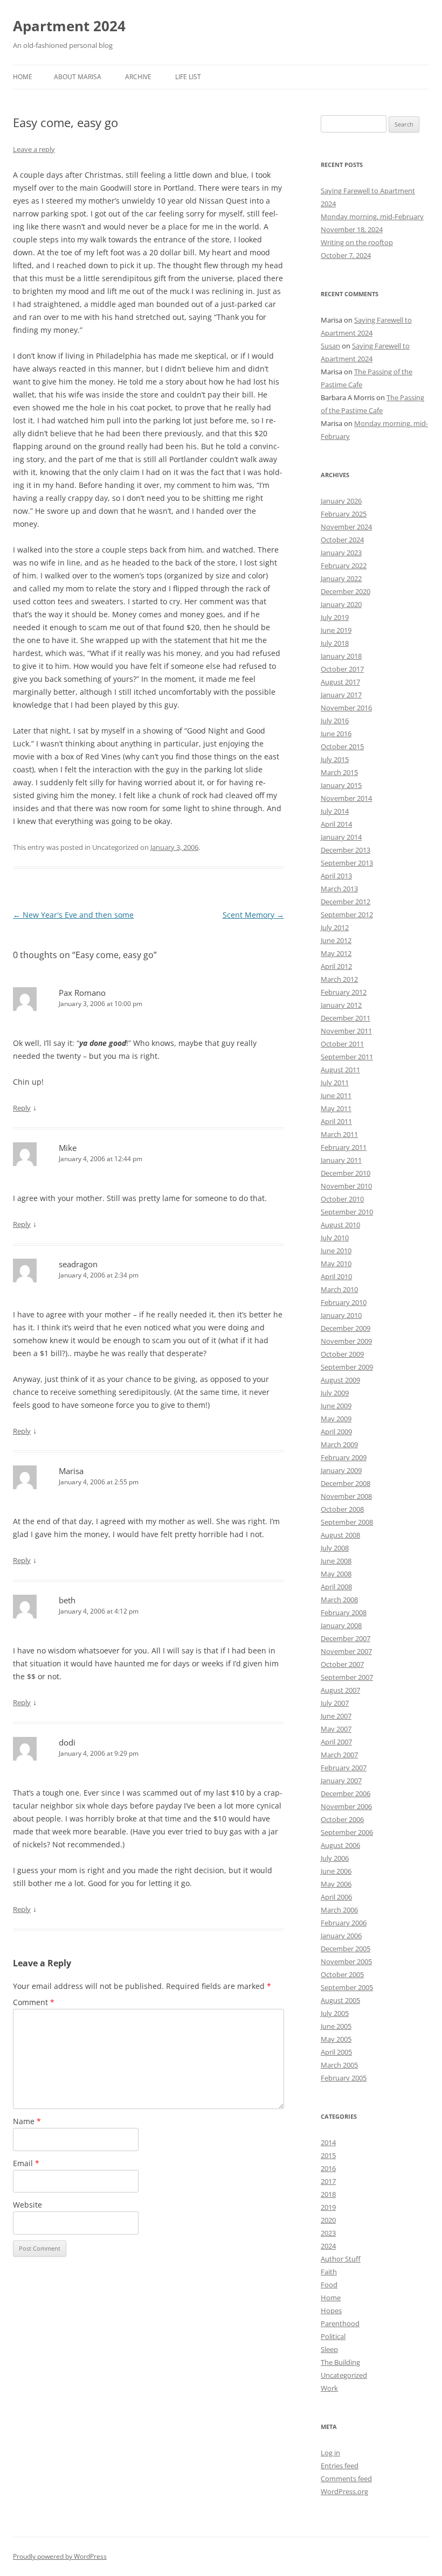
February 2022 (344, 566)
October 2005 (342, 1974)
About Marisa (78, 77)
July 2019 (335, 617)
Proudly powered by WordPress (60, 2556)
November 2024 (346, 527)
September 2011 (347, 1057)
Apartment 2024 (69, 26)
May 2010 (336, 1263)
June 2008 (336, 1561)
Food (329, 2285)
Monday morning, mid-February (372, 217)
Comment (34, 2002)
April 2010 (336, 1276)
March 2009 (339, 1444)
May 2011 (336, 1108)
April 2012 (336, 966)
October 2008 (342, 1509)
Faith (329, 2272)
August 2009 (340, 1380)
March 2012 (339, 979)
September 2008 (347, 1522)
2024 (328, 2246)
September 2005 (347, 1987)
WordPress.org (344, 2491)
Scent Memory (253, 915)
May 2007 (336, 1729)
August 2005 (340, 2000)
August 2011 (340, 1070)
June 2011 (336, 1095)
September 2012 (347, 914)
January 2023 (341, 553)
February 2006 (344, 1923)
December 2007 (346, 1638)
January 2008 (341, 1625)
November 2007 (346, 1651)
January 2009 (341, 1470)
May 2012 (336, 953)
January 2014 (341, 837)
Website (27, 2205)
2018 (328, 2194)
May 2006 (336, 1884)
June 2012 (336, 940)
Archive (138, 77)
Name (27, 2121)
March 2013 (339, 889)
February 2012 (344, 992)
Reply (22, 1108)
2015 (328, 2155)
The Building (340, 2362)
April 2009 (336, 1432)
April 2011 (336, 1121)
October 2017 (342, 669)
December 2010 (346, 1173)
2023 (328, 2233)
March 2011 (339, 1134)
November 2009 (346, 1341)
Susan (330, 346)
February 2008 (344, 1612)
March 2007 (339, 1755)
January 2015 (341, 785)
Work (329, 2388)
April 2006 (336, 1897)
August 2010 (340, 1225)
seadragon (78, 1264)
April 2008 (336, 1587)
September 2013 (347, 863)
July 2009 (335, 1393)
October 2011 (342, 1044)
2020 (328, 2220)
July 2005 (335, 2013)
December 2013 (346, 850)
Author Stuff (341, 2259)
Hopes (331, 2310)
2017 (328, 2181)
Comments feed (346, 2479)
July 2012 (335, 927)
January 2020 (341, 604)
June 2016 (336, 734)
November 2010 (346, 1186)
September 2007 (347, 1677)
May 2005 (336, 2039)
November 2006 (346, 1806)
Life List (188, 77)
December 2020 (346, 591)
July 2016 (335, 721)
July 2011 (335, 1083)
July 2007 (335, 1703)
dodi (67, 1742)
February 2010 (344, 1302)
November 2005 (346, 1961)
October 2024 (342, 540)
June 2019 (336, 630)
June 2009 (336, 1406)
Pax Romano (82, 993)
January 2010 (341, 1315)
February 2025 (344, 514)
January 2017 (341, 695)
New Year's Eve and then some (73, 915)
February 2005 (344, 2078)
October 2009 (342, 1354)
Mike (68, 1148)
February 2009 (344, 1457)
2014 (328, 2142)
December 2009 (346, 1328)
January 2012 (341, 1005)
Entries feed (340, 2466)
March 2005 (339, 2065)
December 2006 (346, 1793)
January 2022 (341, 578)
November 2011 (346, 1031)
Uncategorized (344, 2375)
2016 (328, 2168)
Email (26, 2163)
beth (67, 1600)
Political (333, 2336)
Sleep (329, 2349)
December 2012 (346, 902)
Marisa (71, 1471)
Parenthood (340, 2323)
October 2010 (342, 1199)
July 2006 (335, 1858)
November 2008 (346, 1496)
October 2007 (342, 1664)
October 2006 (342, 1819)
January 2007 (341, 1781)
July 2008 (335, 1548)
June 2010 (336, 1251)
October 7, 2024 (346, 255)
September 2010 (347, 1212)
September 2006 (347, 1832)
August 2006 (340, 1845)
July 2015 (335, 759)
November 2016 (346, 708)
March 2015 (339, 772)
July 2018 (335, 643)
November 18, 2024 (352, 229)
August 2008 (340, 1535)
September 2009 (347, 1367)
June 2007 (336, 1716)
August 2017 (340, 682)
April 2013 (336, 876)
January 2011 (341, 1160)
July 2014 (335, 811)
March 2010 (339, 1289)
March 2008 (339, 1600)
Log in (330, 2453)
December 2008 (346, 1483)
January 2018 (341, 656)
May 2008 (336, 1574)
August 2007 (340, 1690)
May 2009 (336, 1419)
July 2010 (335, 1238)
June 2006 (336, 1871)
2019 (328, 2207)
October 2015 (342, 746)
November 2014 (346, 798)
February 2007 (344, 1768)
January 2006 (341, 1936)
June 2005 (336, 2026)
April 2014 (336, 824)
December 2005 (346, 1949)
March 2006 (339, 1910)
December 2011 (346, 1018)
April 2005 (336, 2052)
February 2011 (344, 1147)
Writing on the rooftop (357, 242)
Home (23, 77)
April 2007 (336, 1742)
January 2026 (341, 501)
